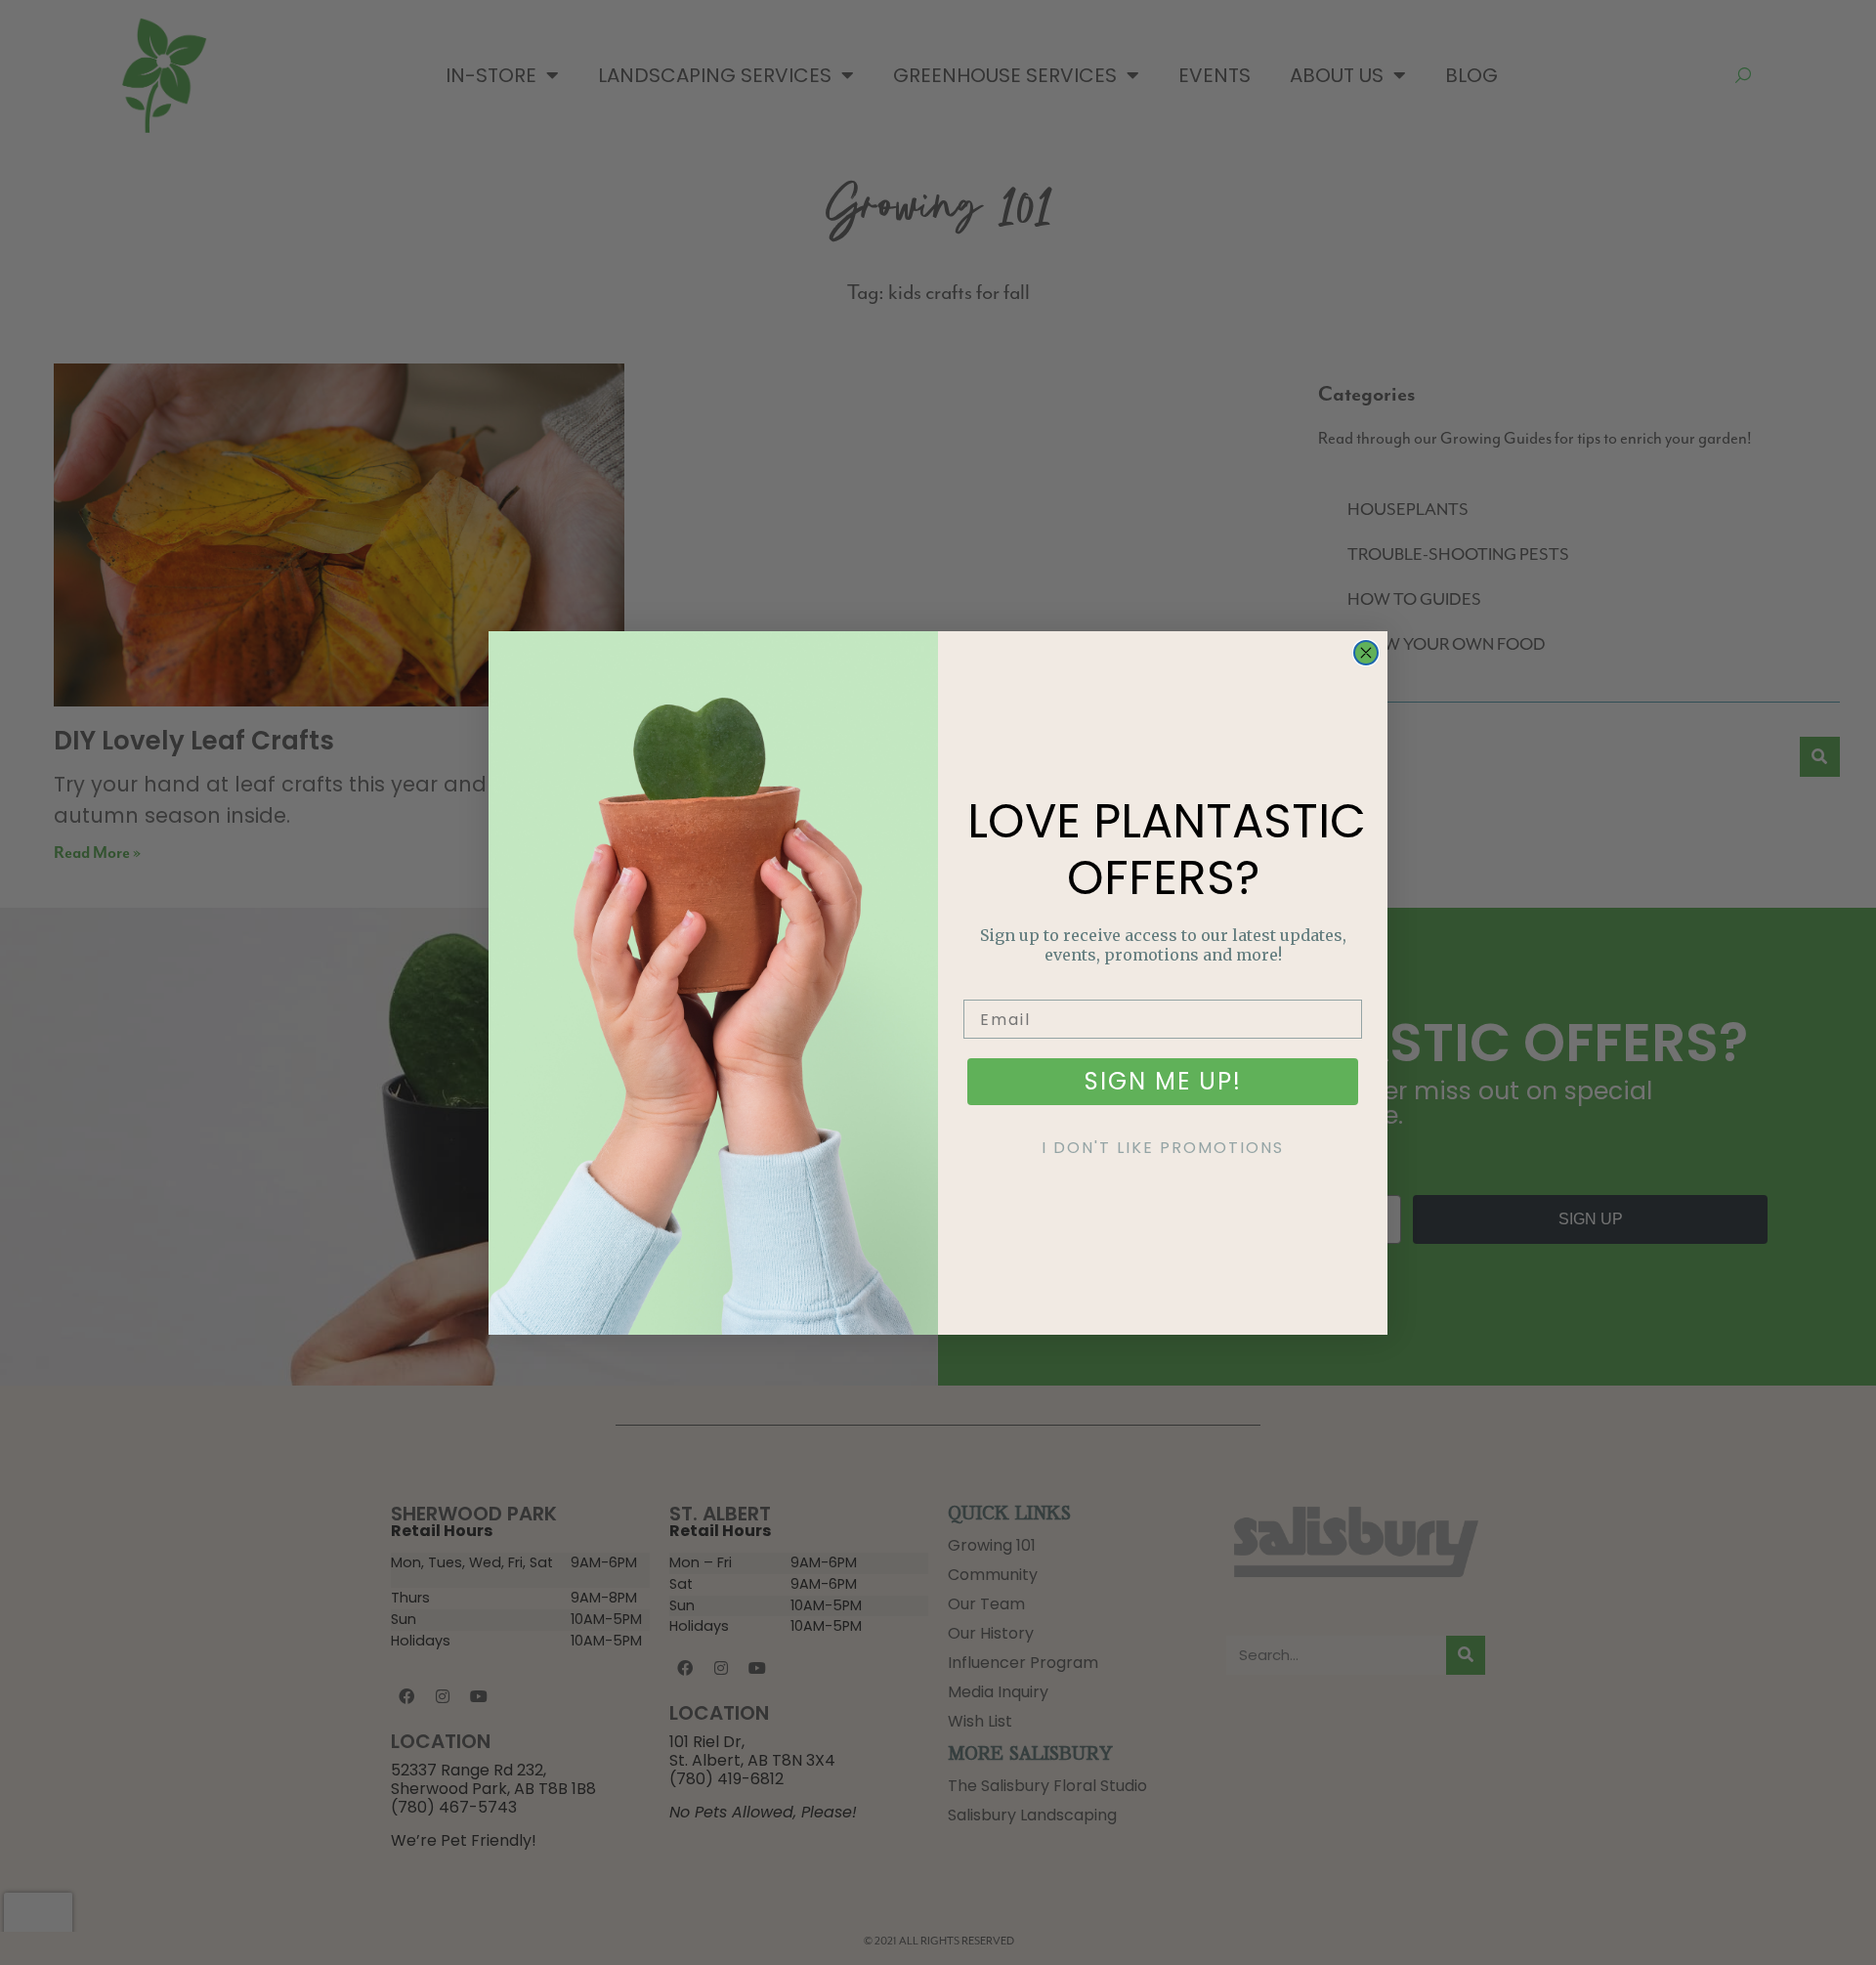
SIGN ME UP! (1163, 1081)
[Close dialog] (1366, 653)
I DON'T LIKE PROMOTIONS (1163, 1148)
